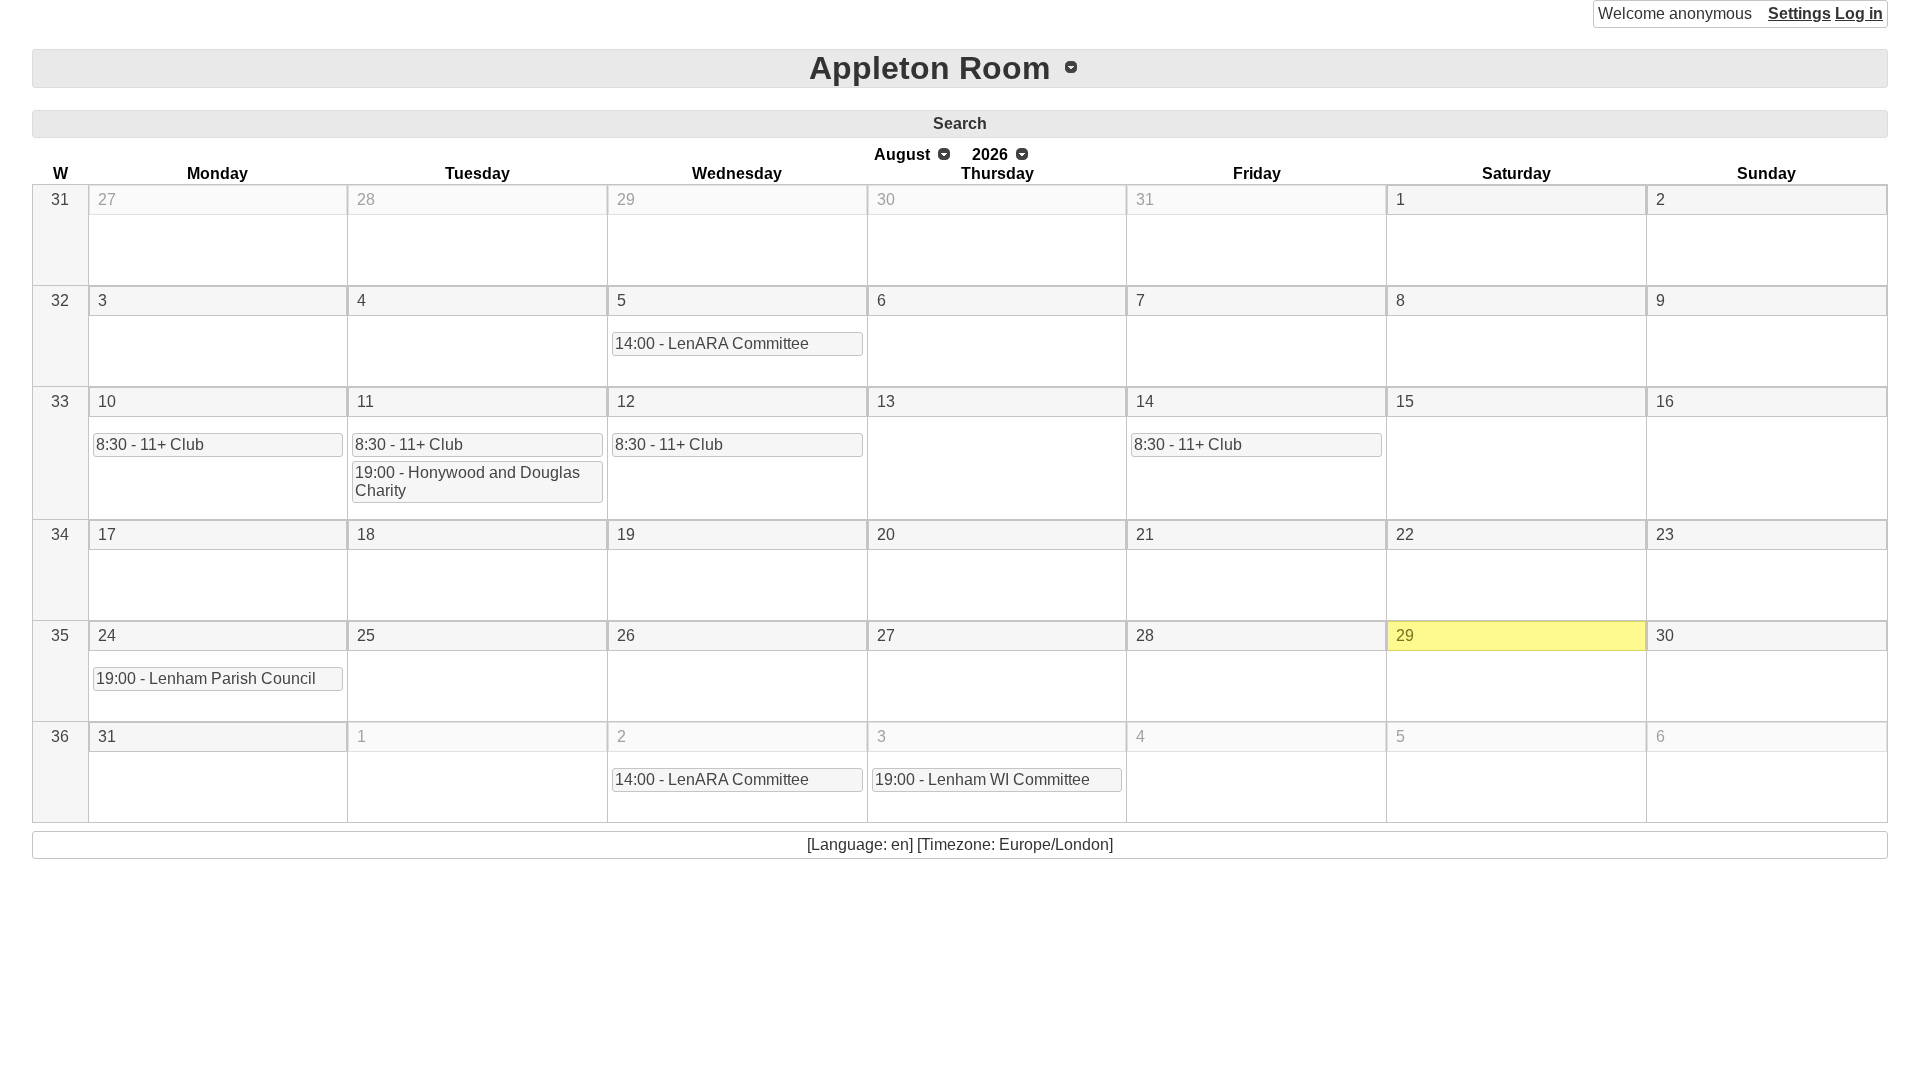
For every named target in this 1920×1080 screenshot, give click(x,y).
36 (60, 736)
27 (107, 199)
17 (107, 534)
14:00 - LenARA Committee (712, 343)
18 (366, 534)
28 (366, 199)
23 (1665, 534)
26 (626, 635)
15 (1405, 401)
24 (107, 635)
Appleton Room (929, 68)
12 (626, 401)
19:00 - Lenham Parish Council (206, 678)
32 (60, 300)
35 (60, 635)
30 (886, 199)
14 (1145, 401)
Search (960, 123)
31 (60, 199)
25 (366, 635)
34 (60, 534)
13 (886, 401)
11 (365, 401)
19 (626, 534)
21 (1145, 534)
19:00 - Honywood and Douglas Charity (467, 481)
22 (1405, 534)
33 (60, 401)
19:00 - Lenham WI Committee (982, 779)
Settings (1799, 13)
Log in (1859, 13)
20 (886, 534)
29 (626, 199)
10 (107, 401)
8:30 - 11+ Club (150, 444)
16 (1665, 401)
